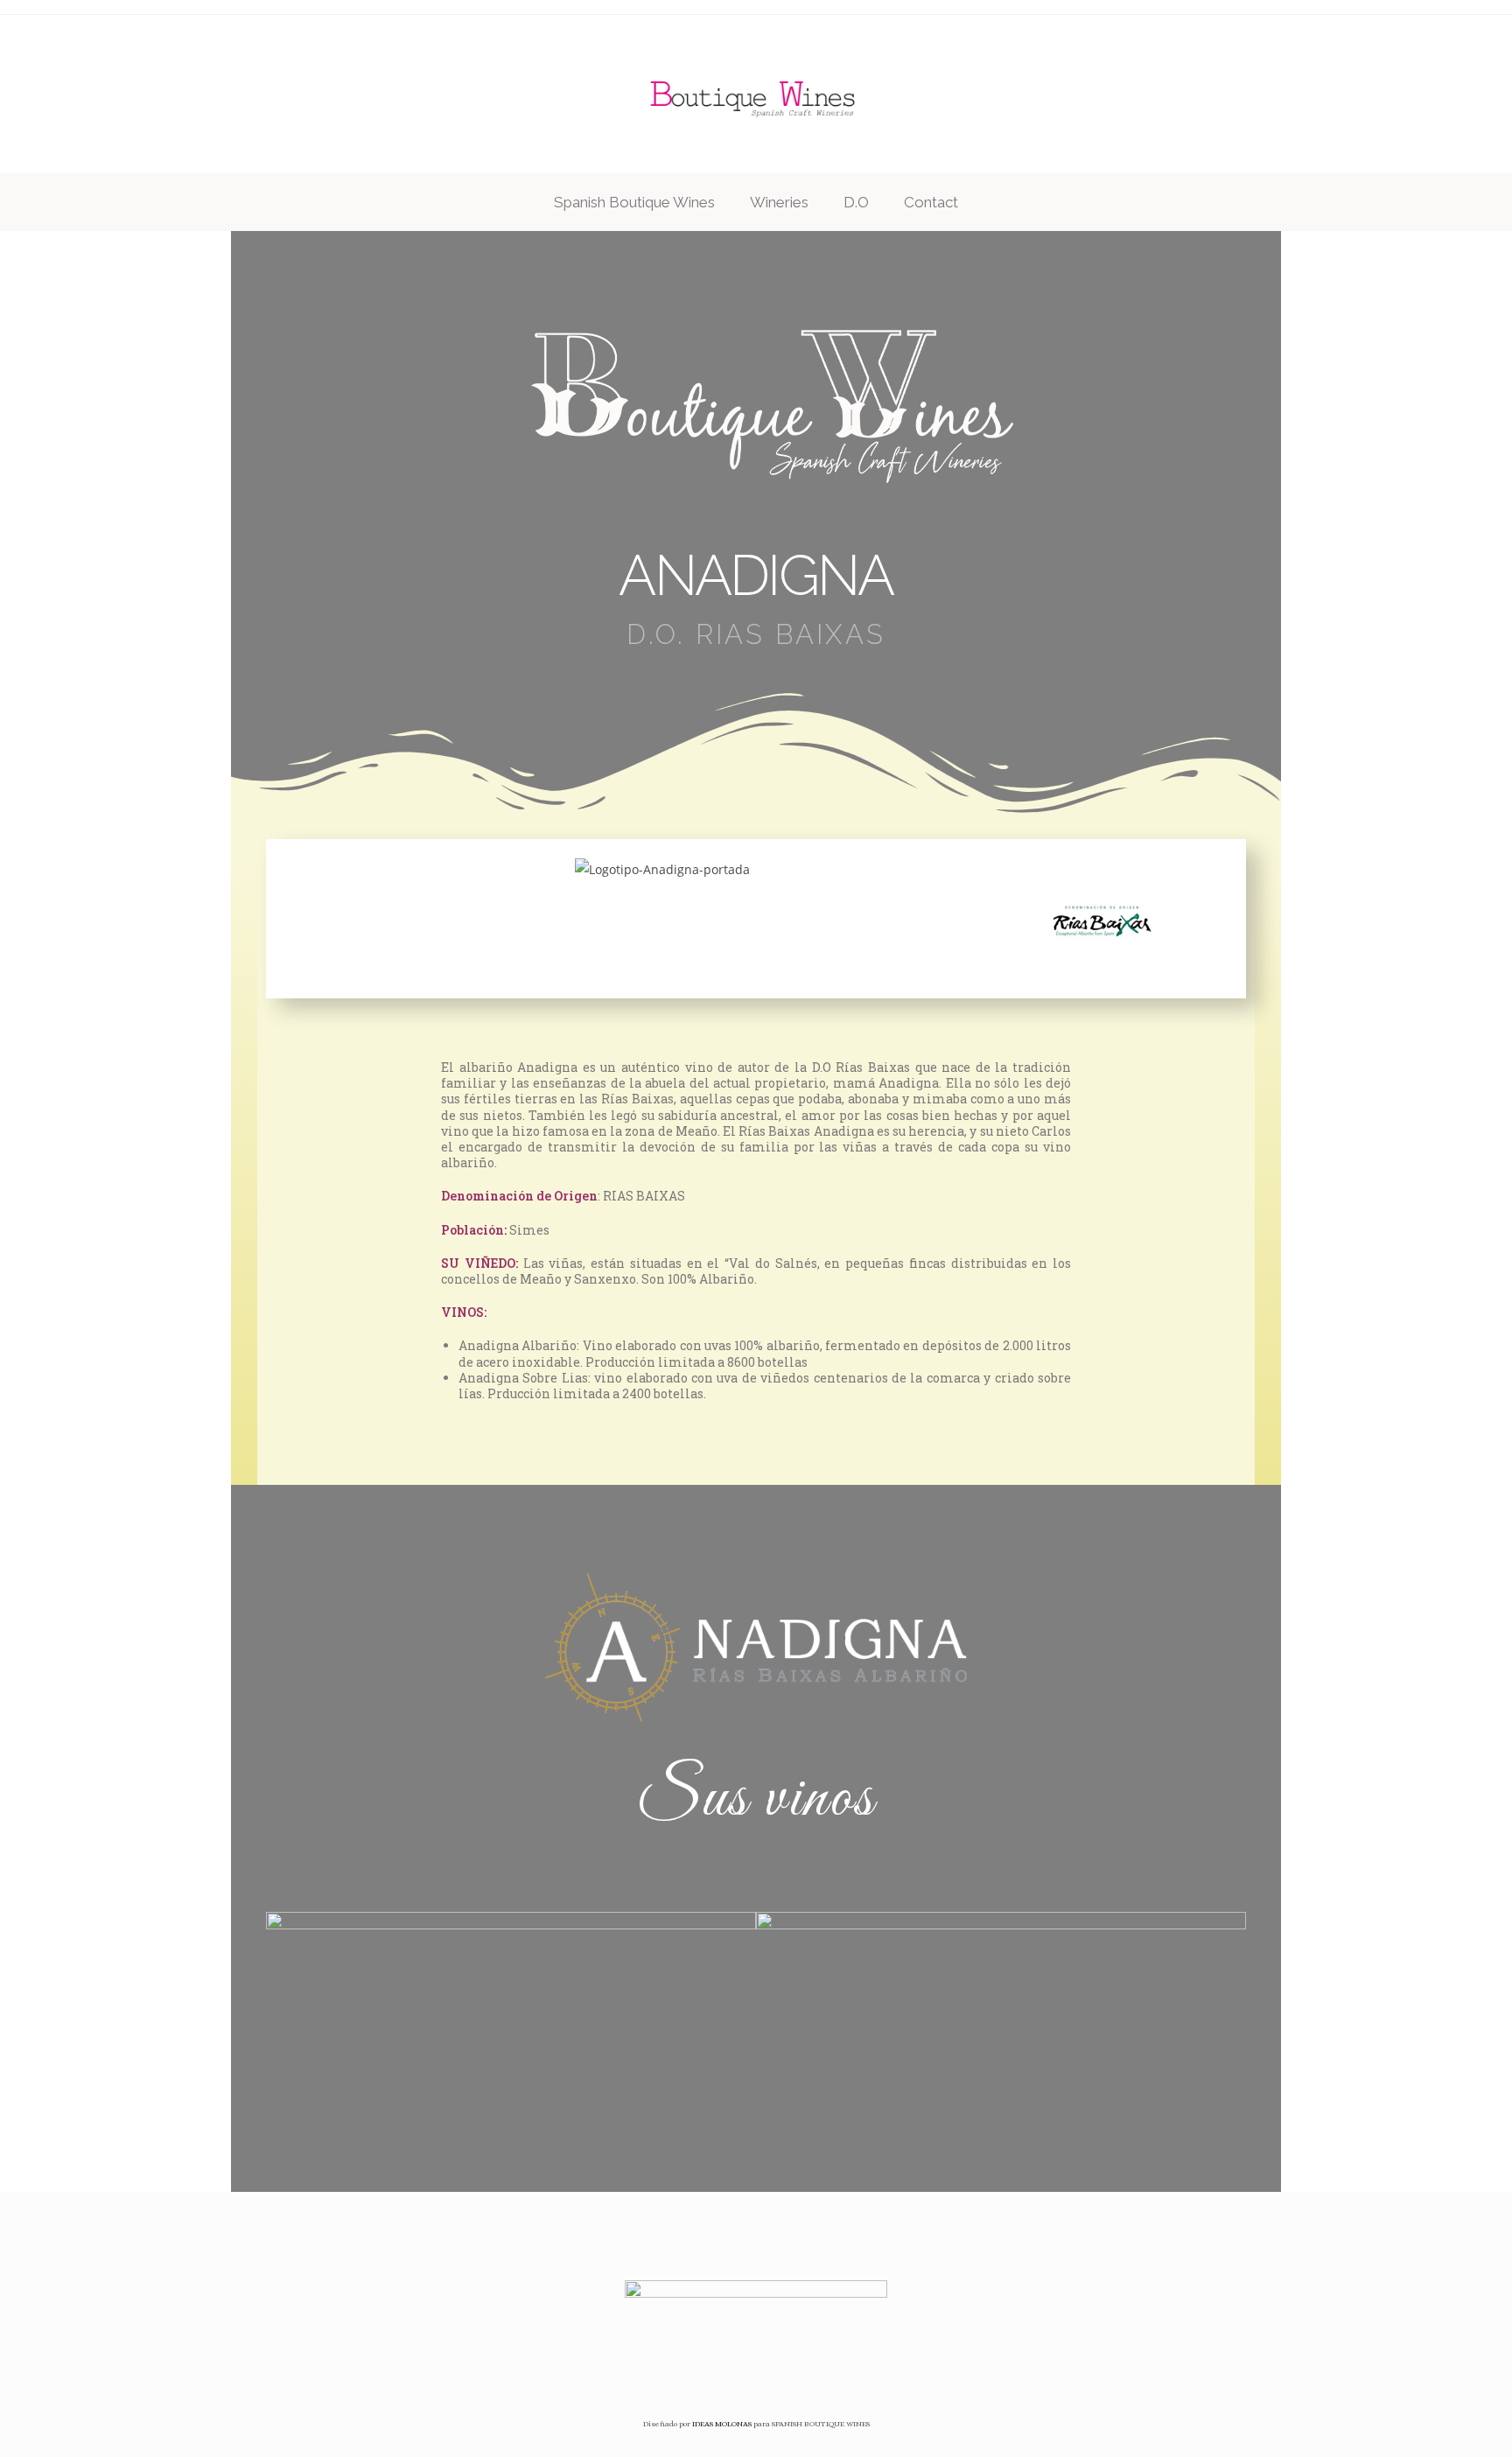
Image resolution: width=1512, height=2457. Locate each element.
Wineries (779, 202)
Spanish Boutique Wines (634, 202)
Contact (931, 202)
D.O (856, 202)
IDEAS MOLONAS (722, 2424)
